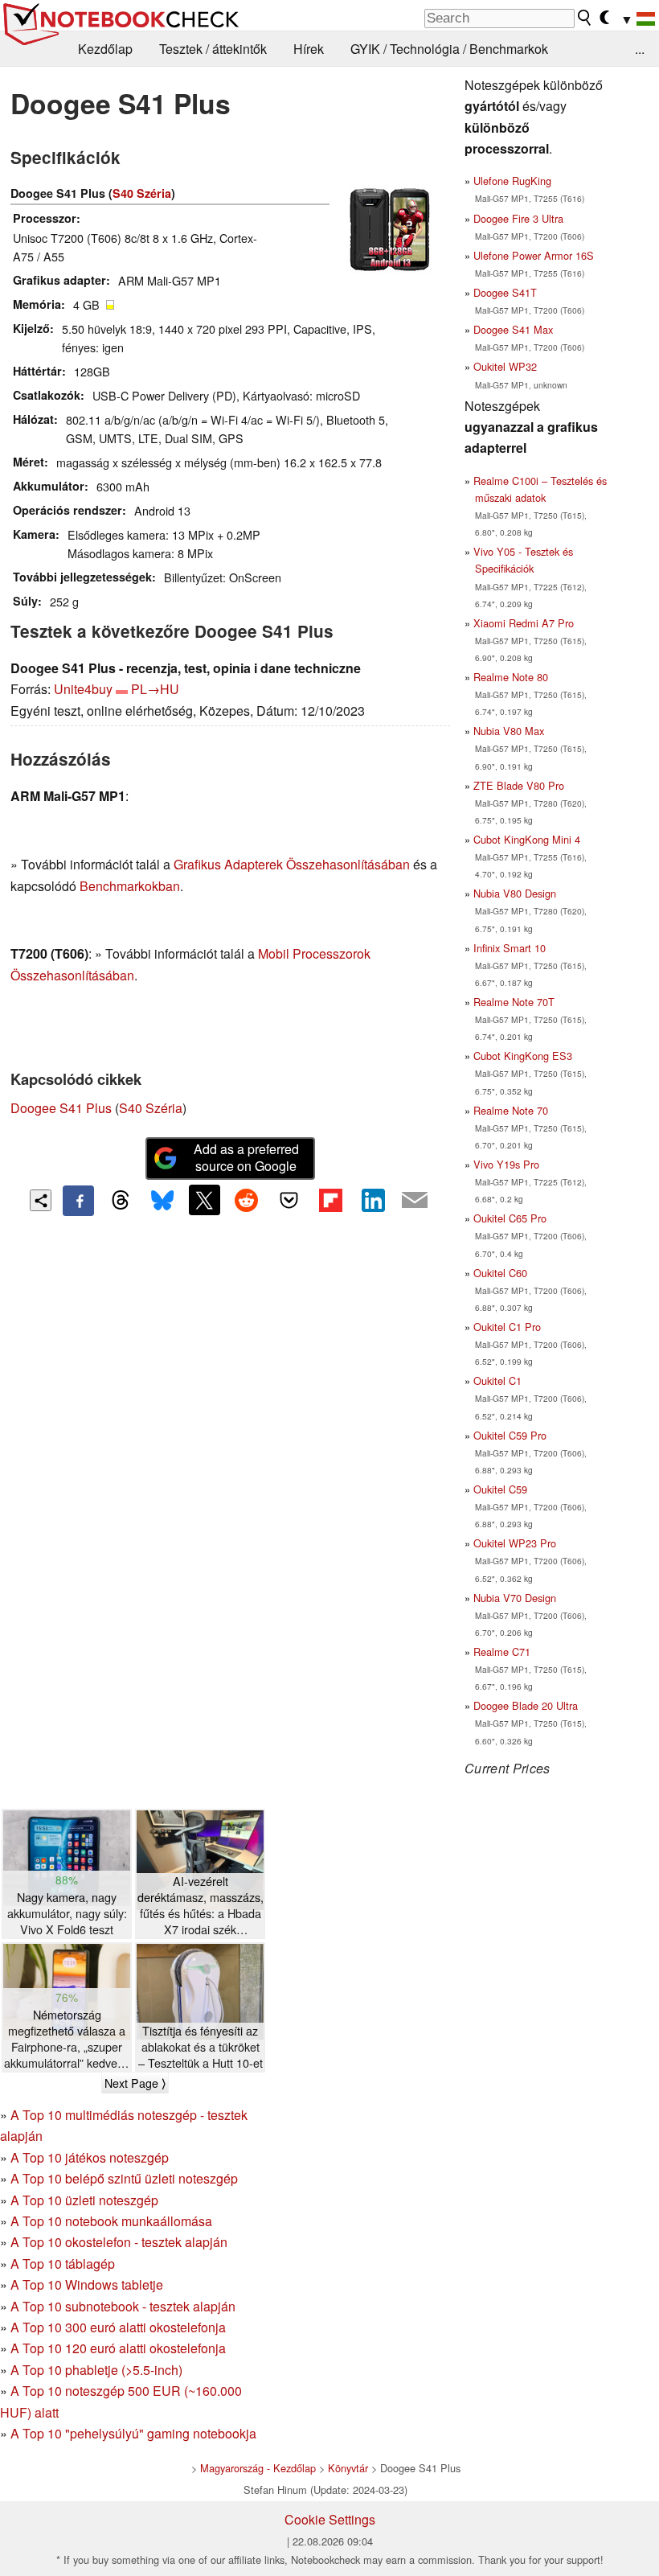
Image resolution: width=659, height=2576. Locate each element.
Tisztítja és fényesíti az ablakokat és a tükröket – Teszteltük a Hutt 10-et (201, 2047)
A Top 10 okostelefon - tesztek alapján (119, 2242)
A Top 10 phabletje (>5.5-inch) (96, 2370)
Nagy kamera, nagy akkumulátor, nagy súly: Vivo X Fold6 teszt (67, 1913)
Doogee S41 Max (513, 329)
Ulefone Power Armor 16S (534, 255)
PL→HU (155, 689)
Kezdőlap (105, 49)
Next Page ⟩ (135, 2083)
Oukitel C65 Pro (510, 1218)
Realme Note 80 (511, 677)
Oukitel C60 (500, 1273)
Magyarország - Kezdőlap (258, 2468)
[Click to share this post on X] (204, 1200)
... (640, 49)
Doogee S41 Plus (61, 1108)
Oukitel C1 (497, 1380)
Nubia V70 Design (515, 1598)
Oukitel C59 (500, 1489)
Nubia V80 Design (515, 893)
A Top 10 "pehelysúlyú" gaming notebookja (133, 2433)
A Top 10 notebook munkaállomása (111, 2221)
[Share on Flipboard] (330, 1200)
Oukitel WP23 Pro (515, 1543)
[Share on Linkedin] (373, 1200)
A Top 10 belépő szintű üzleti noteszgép (124, 2178)
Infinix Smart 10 (510, 948)
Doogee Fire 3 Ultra (518, 218)
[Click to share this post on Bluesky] (162, 1201)
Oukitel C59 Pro (510, 1435)
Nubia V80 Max (509, 731)
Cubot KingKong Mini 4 (527, 839)
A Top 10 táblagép (63, 2264)
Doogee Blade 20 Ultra (526, 1705)
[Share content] (41, 1200)
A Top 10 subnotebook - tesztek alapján (123, 2306)
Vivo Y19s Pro (506, 1164)
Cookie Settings (330, 2519)
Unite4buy (83, 689)
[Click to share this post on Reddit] (247, 1200)
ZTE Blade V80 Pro (519, 785)
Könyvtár (348, 2468)
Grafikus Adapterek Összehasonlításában (292, 864)
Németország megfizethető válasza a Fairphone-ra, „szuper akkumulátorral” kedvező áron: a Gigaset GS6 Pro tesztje (67, 2039)
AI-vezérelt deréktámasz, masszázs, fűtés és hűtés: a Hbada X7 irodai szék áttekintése (201, 1906)
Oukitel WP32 (505, 366)
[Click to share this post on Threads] (121, 1201)
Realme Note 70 (511, 1110)
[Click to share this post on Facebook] (78, 1201)
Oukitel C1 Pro (507, 1327)
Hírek (309, 49)
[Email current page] (415, 1201)
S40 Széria (142, 193)
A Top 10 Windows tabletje (87, 2284)
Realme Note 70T (514, 1002)
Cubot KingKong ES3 (523, 1056)
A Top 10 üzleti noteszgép (84, 2200)
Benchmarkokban (130, 886)
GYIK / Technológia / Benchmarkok (449, 49)
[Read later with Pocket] (289, 1200)
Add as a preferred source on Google (246, 1157)
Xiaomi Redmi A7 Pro (524, 623)
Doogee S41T (505, 292)
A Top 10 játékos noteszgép (90, 2157)
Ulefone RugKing (512, 181)
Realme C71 (502, 1652)
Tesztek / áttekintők (213, 49)
